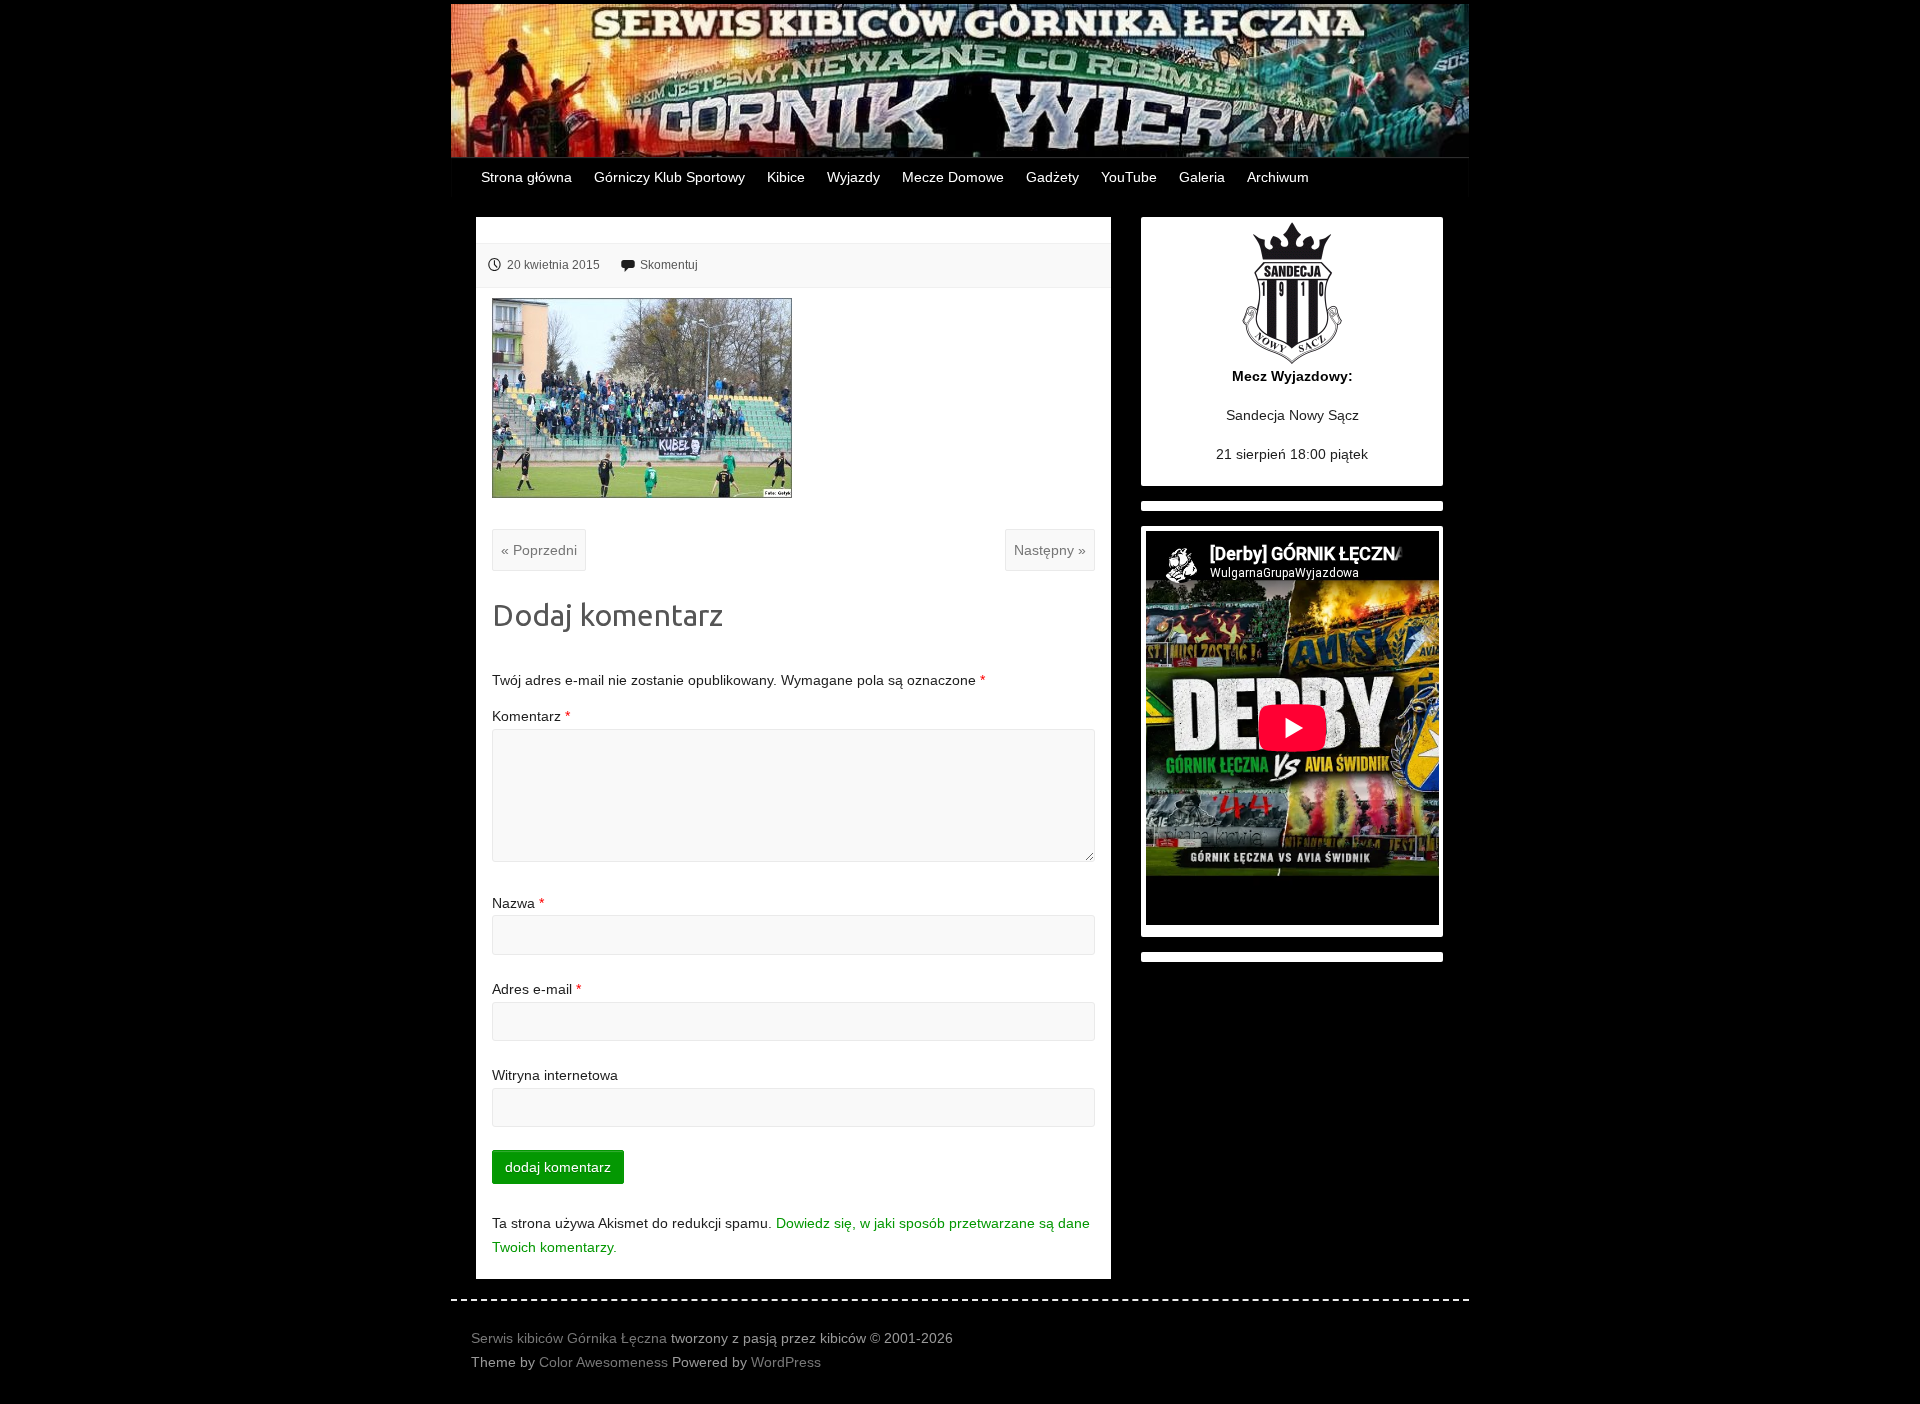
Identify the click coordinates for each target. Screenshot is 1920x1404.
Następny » (1050, 550)
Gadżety (1052, 177)
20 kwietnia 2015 (553, 265)
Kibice (786, 177)
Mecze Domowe (953, 177)
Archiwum (1278, 177)
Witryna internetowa (555, 1075)
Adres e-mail (536, 989)
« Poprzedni (539, 550)
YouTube (1129, 177)
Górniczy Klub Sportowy (669, 177)
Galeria (1202, 177)
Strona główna (526, 177)
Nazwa (518, 903)
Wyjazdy (853, 177)
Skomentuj (669, 265)
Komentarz (531, 716)
